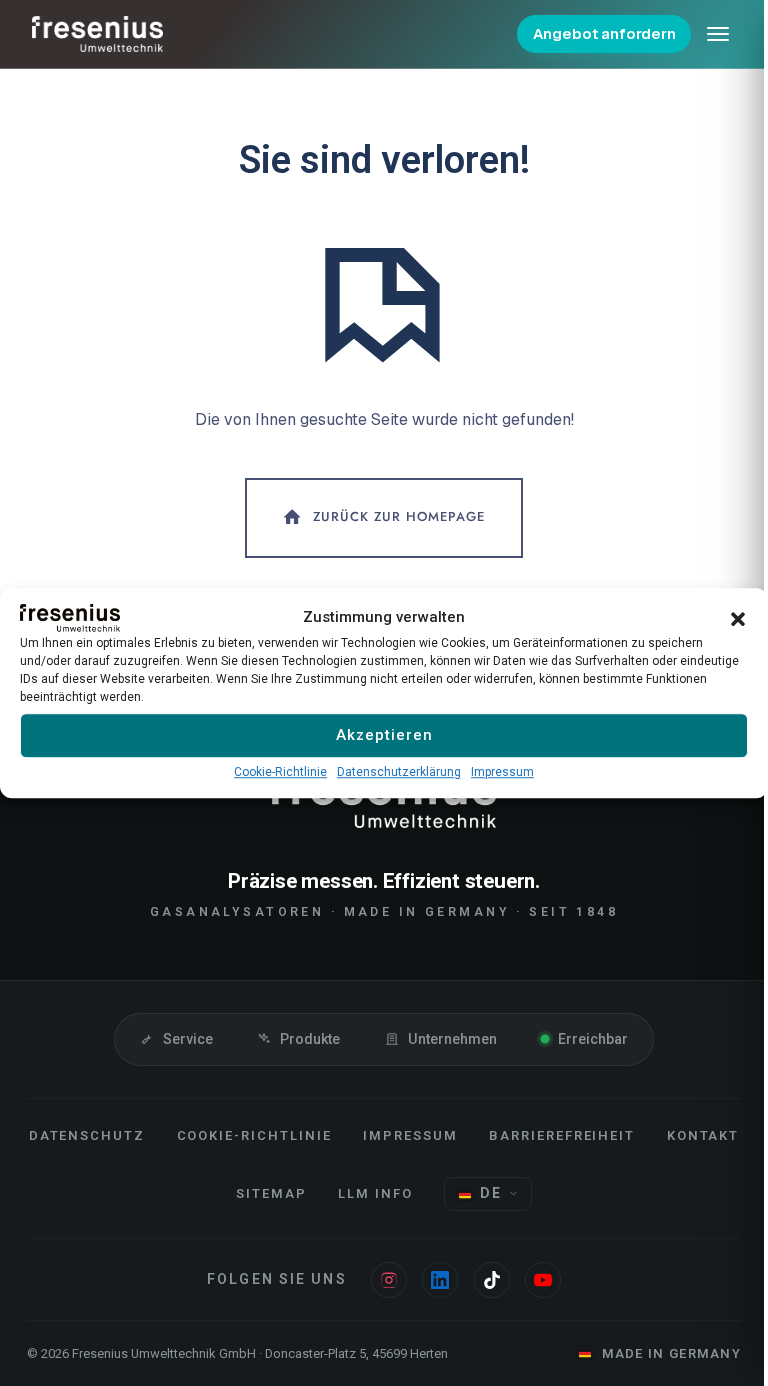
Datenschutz (87, 1135)
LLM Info (375, 1193)
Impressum (502, 772)
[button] (738, 618)
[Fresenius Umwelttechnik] (98, 34)
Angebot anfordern (604, 33)
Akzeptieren (384, 735)
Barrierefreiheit (562, 1135)
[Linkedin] (440, 1280)
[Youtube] (543, 1280)
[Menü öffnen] (718, 34)
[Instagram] (389, 1280)
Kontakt (703, 1135)
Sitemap (271, 1193)
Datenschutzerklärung (399, 772)
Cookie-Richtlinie (280, 772)
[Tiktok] (492, 1280)
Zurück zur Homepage (399, 516)
